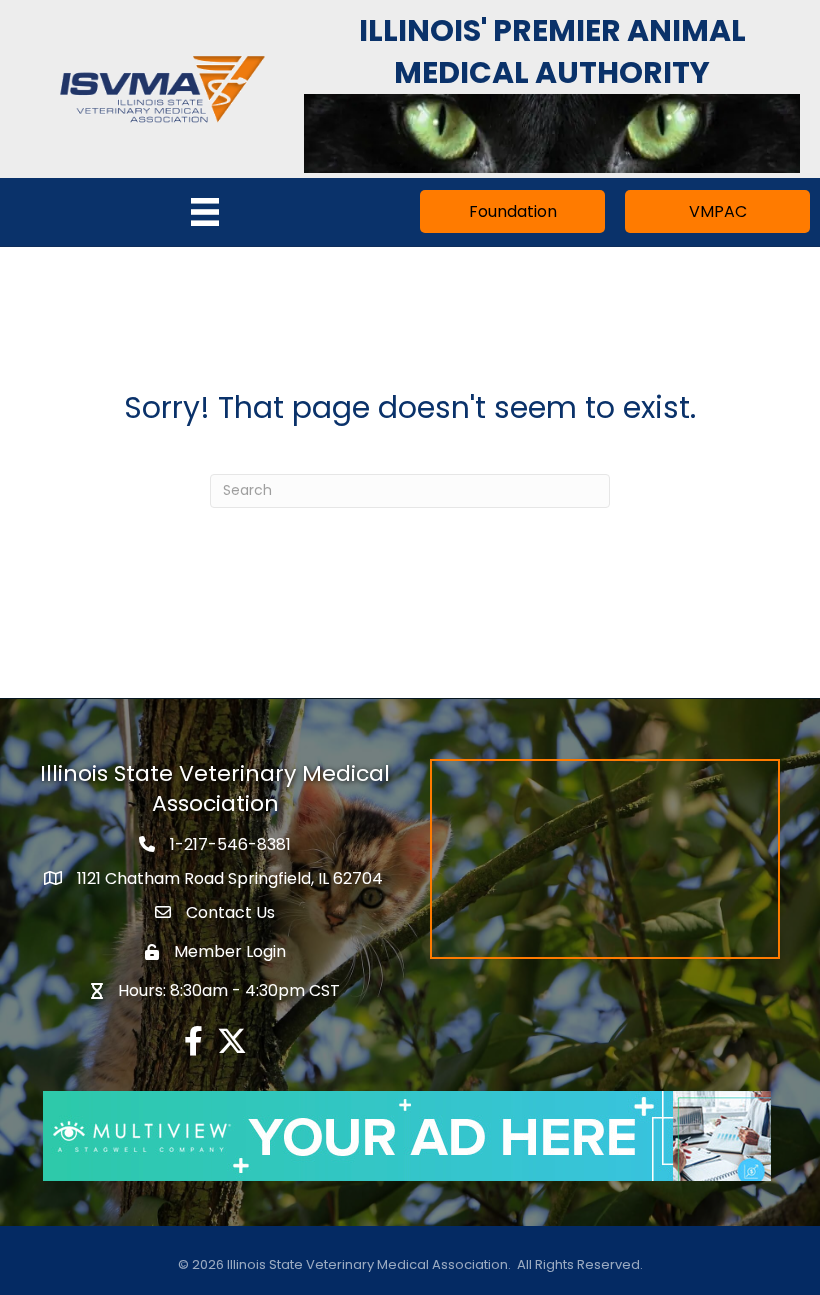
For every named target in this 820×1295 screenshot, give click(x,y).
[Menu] (205, 212)
